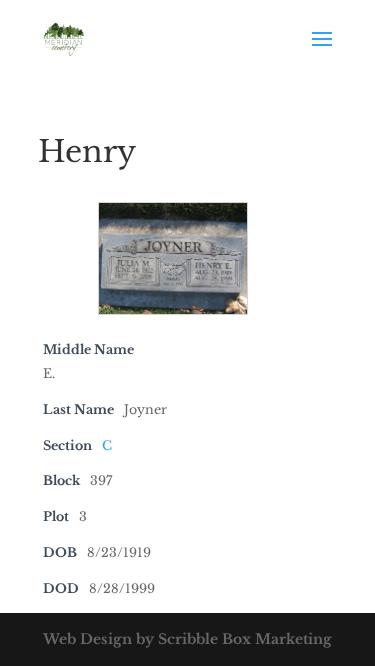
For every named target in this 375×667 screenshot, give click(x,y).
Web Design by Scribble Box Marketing (187, 639)
